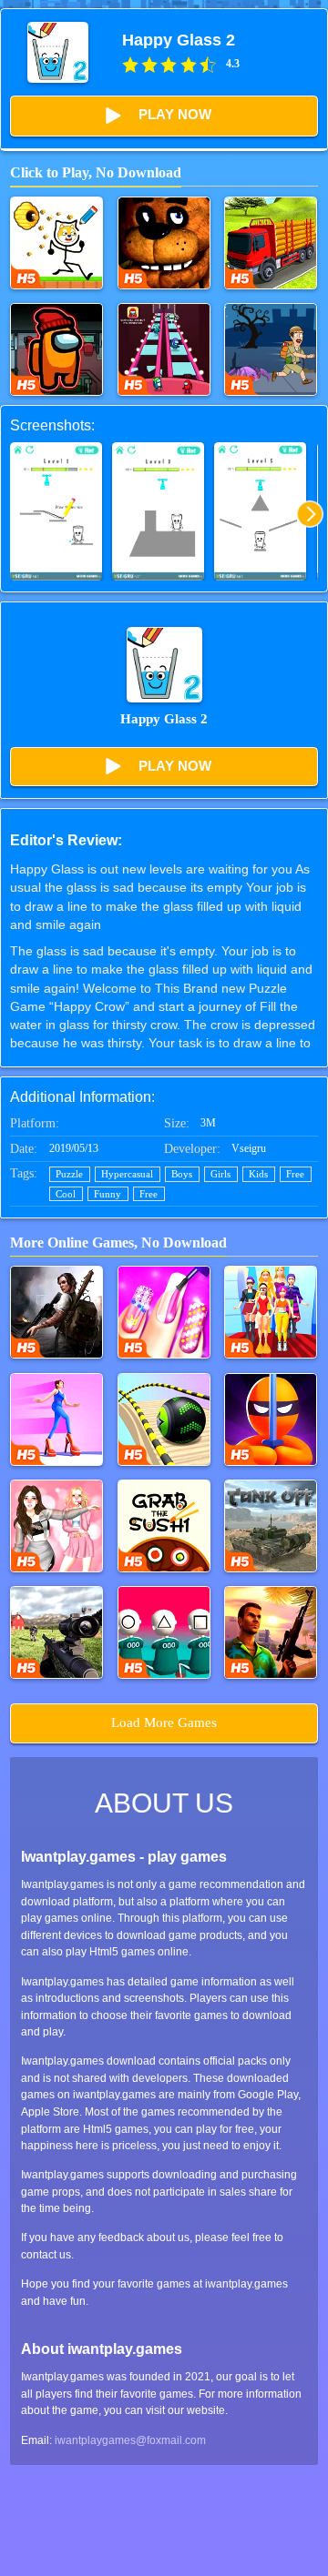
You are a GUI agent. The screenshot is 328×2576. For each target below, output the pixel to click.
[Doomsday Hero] (56, 1312)
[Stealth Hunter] (271, 1419)
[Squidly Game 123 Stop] (164, 1632)
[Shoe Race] (271, 1312)
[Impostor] (56, 349)
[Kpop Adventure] (56, 1526)
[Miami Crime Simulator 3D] (271, 1632)
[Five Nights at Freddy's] (164, 243)
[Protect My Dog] (56, 243)
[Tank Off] (271, 1526)
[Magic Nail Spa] (164, 1312)
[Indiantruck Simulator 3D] (271, 243)
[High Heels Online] (56, 1419)
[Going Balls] (164, 1419)
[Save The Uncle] (271, 349)
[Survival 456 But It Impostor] (164, 349)
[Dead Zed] (56, 1632)
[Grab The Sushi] (164, 1526)
